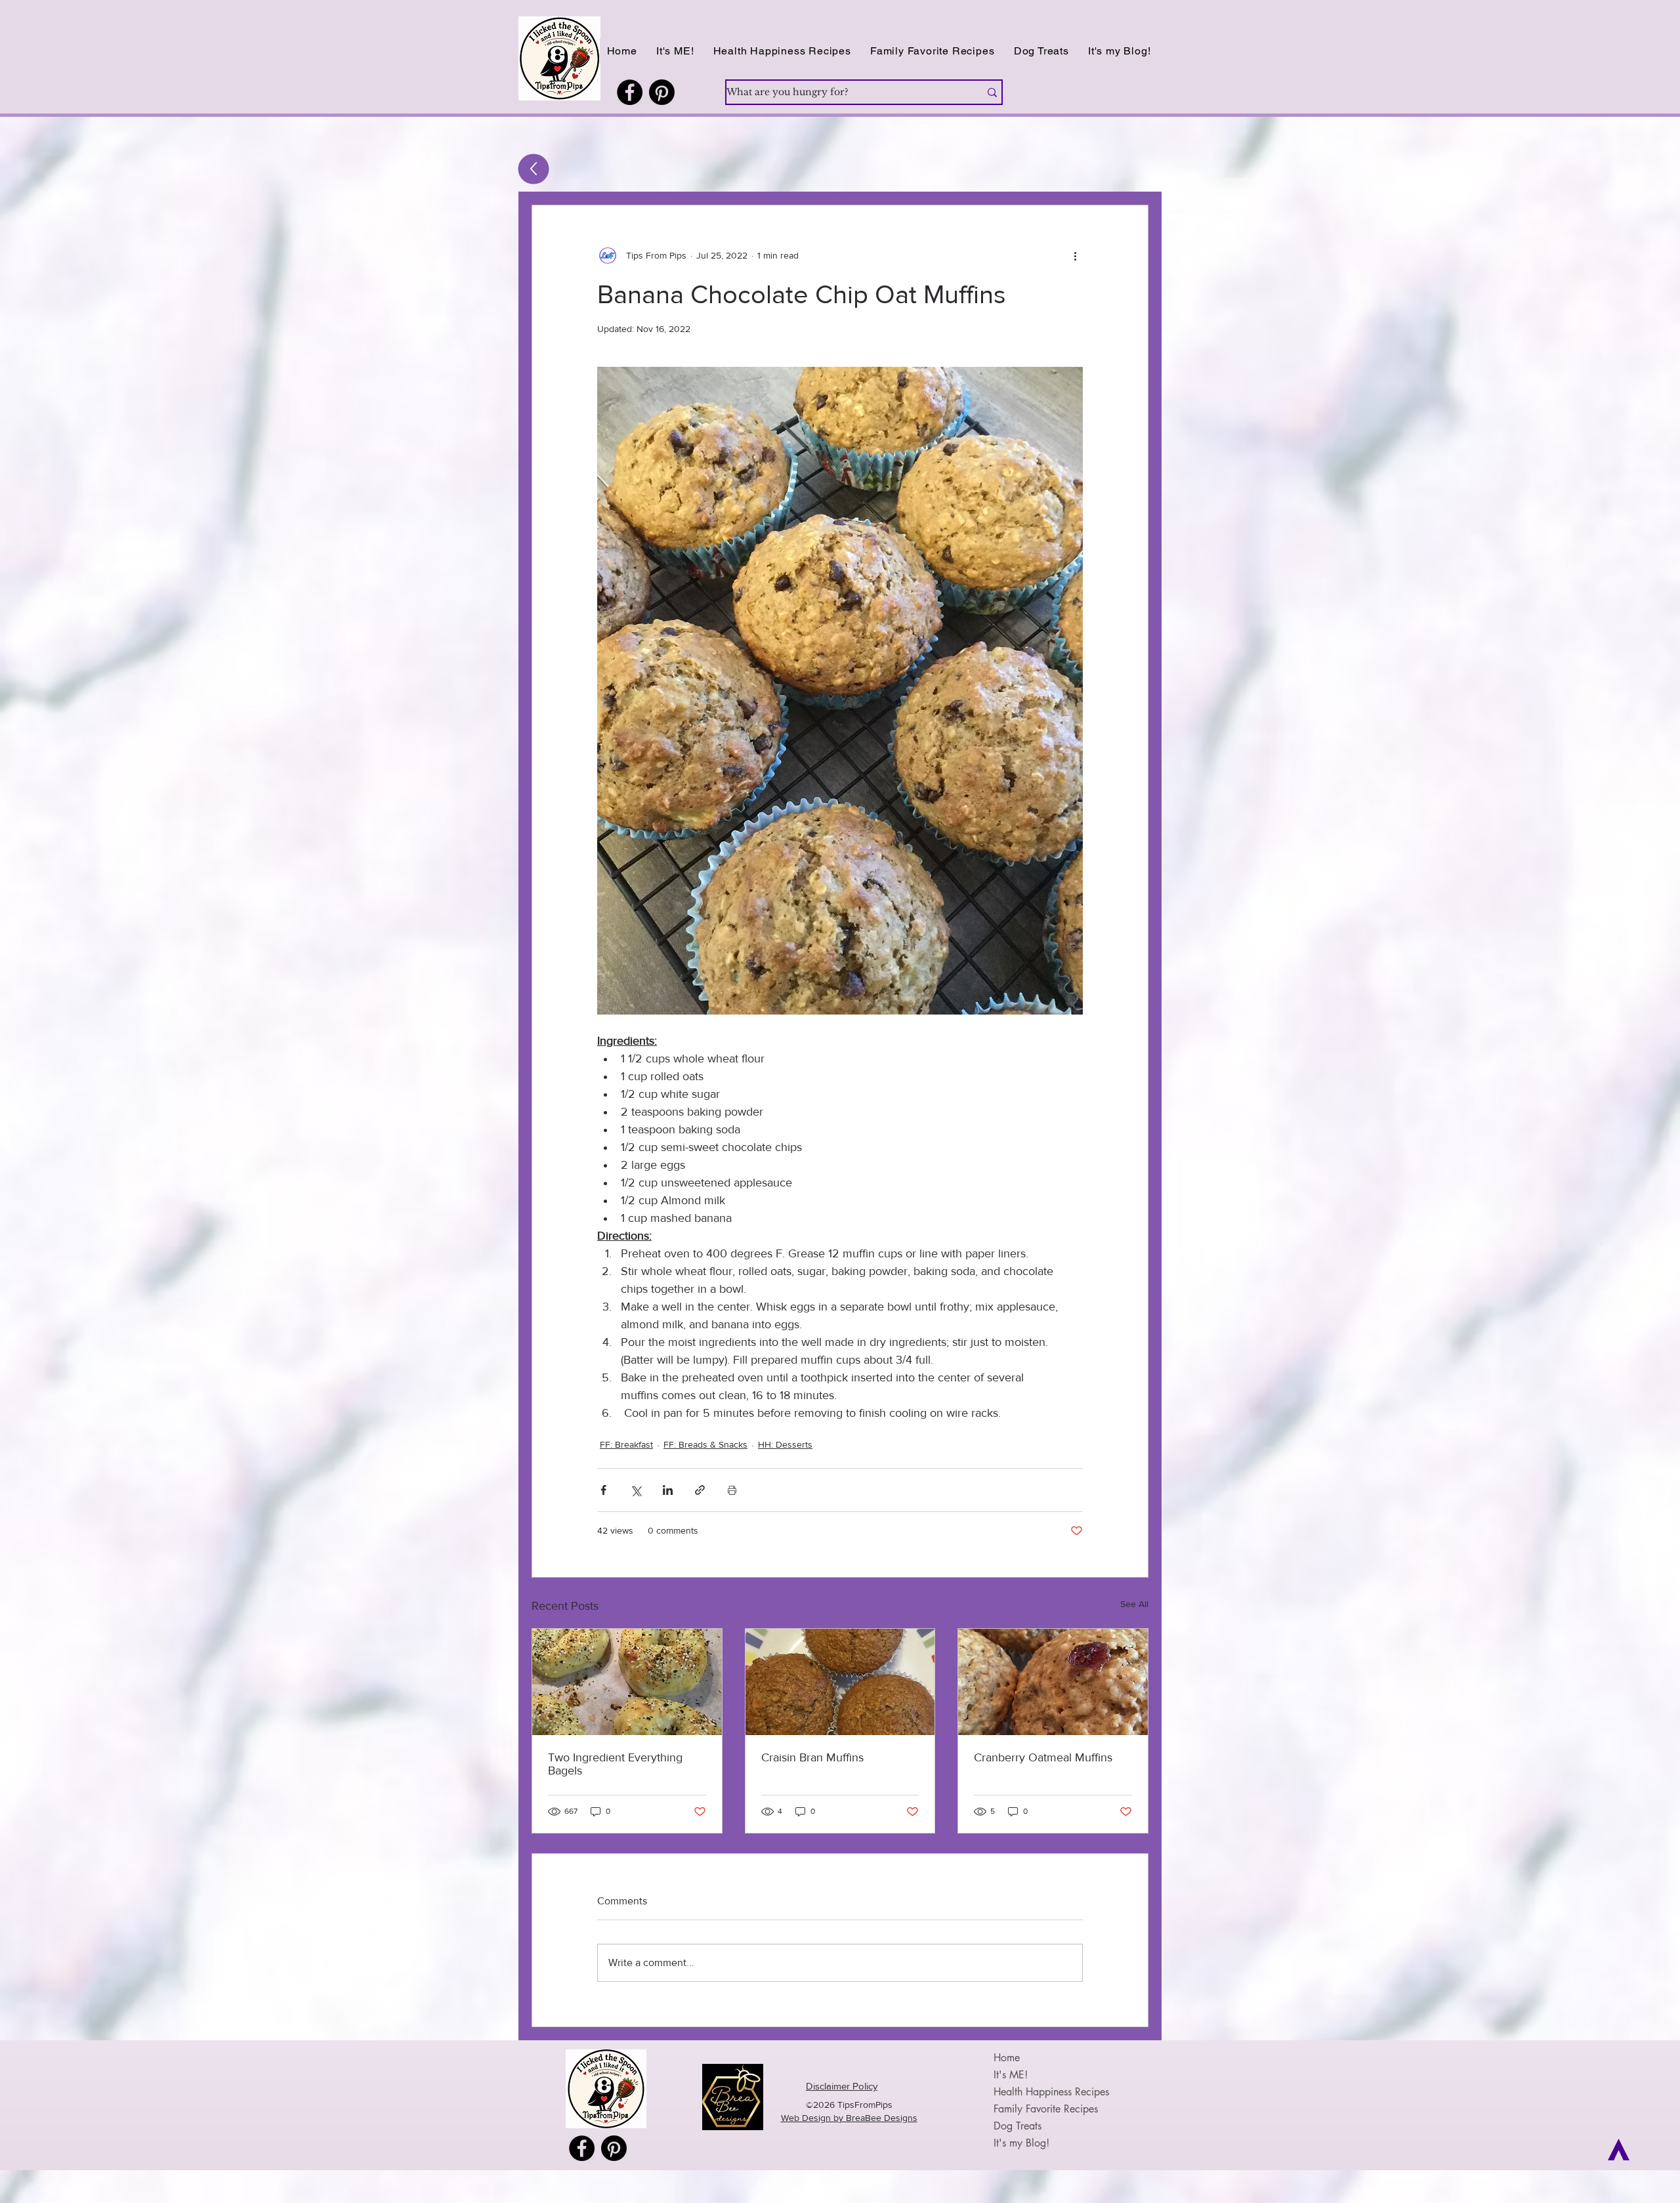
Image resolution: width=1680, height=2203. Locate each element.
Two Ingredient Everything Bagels (615, 1764)
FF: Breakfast (626, 1444)
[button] (782, 51)
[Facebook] (630, 92)
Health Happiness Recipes (1051, 2092)
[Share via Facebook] (603, 1490)
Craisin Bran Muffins (812, 1757)
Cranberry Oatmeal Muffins (1043, 1757)
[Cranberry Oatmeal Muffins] (1053, 1682)
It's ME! (1011, 2075)
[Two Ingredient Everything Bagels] (627, 1682)
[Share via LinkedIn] (668, 1490)
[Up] (534, 169)
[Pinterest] (662, 92)
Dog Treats (1018, 2126)
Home (1007, 2058)
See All (1134, 1604)
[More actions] (1075, 255)
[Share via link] (700, 1490)
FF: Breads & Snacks (705, 1444)
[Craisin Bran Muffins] (840, 1682)
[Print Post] (732, 1490)
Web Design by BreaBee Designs (849, 2118)
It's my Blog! (1021, 2143)
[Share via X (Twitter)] (636, 1490)
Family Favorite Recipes (1046, 2109)
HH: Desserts (785, 1444)
